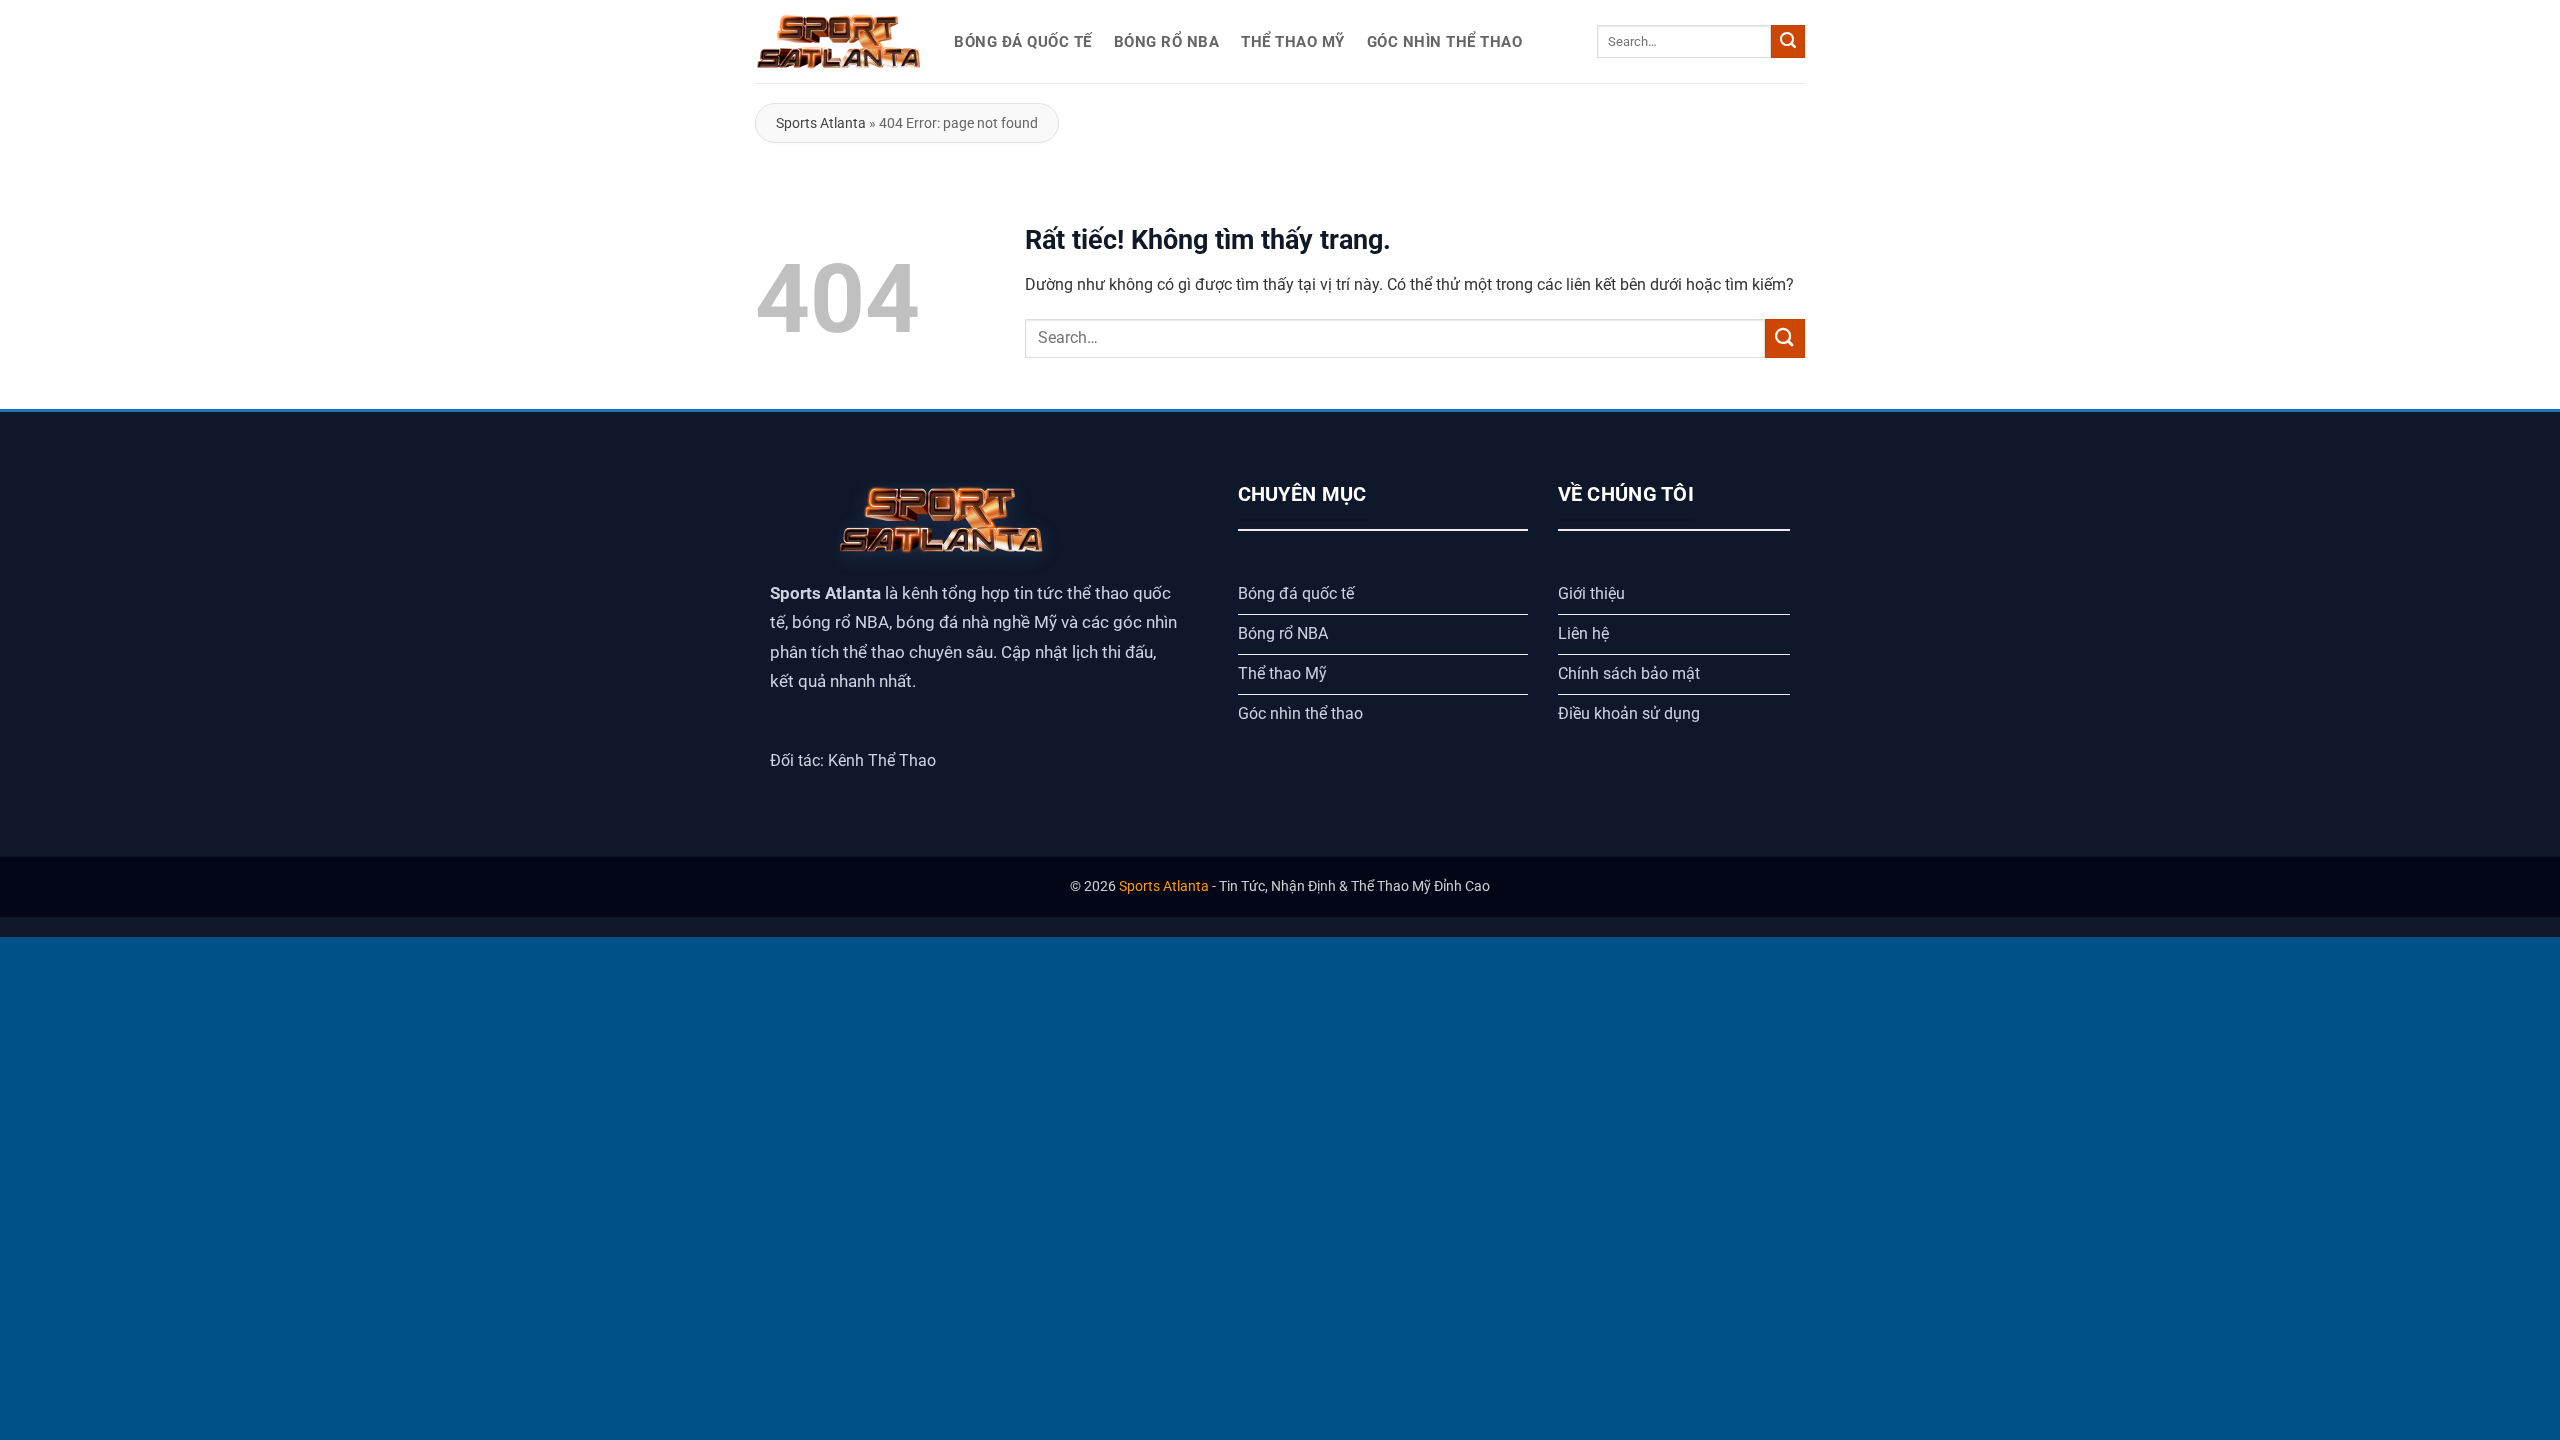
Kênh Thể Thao (882, 760)
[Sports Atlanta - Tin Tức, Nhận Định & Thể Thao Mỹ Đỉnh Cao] (839, 41)
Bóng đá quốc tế (1023, 42)
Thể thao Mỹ (1293, 42)
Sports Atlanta (821, 123)
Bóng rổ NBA (1167, 42)
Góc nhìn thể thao (1445, 42)
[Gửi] (1788, 42)
